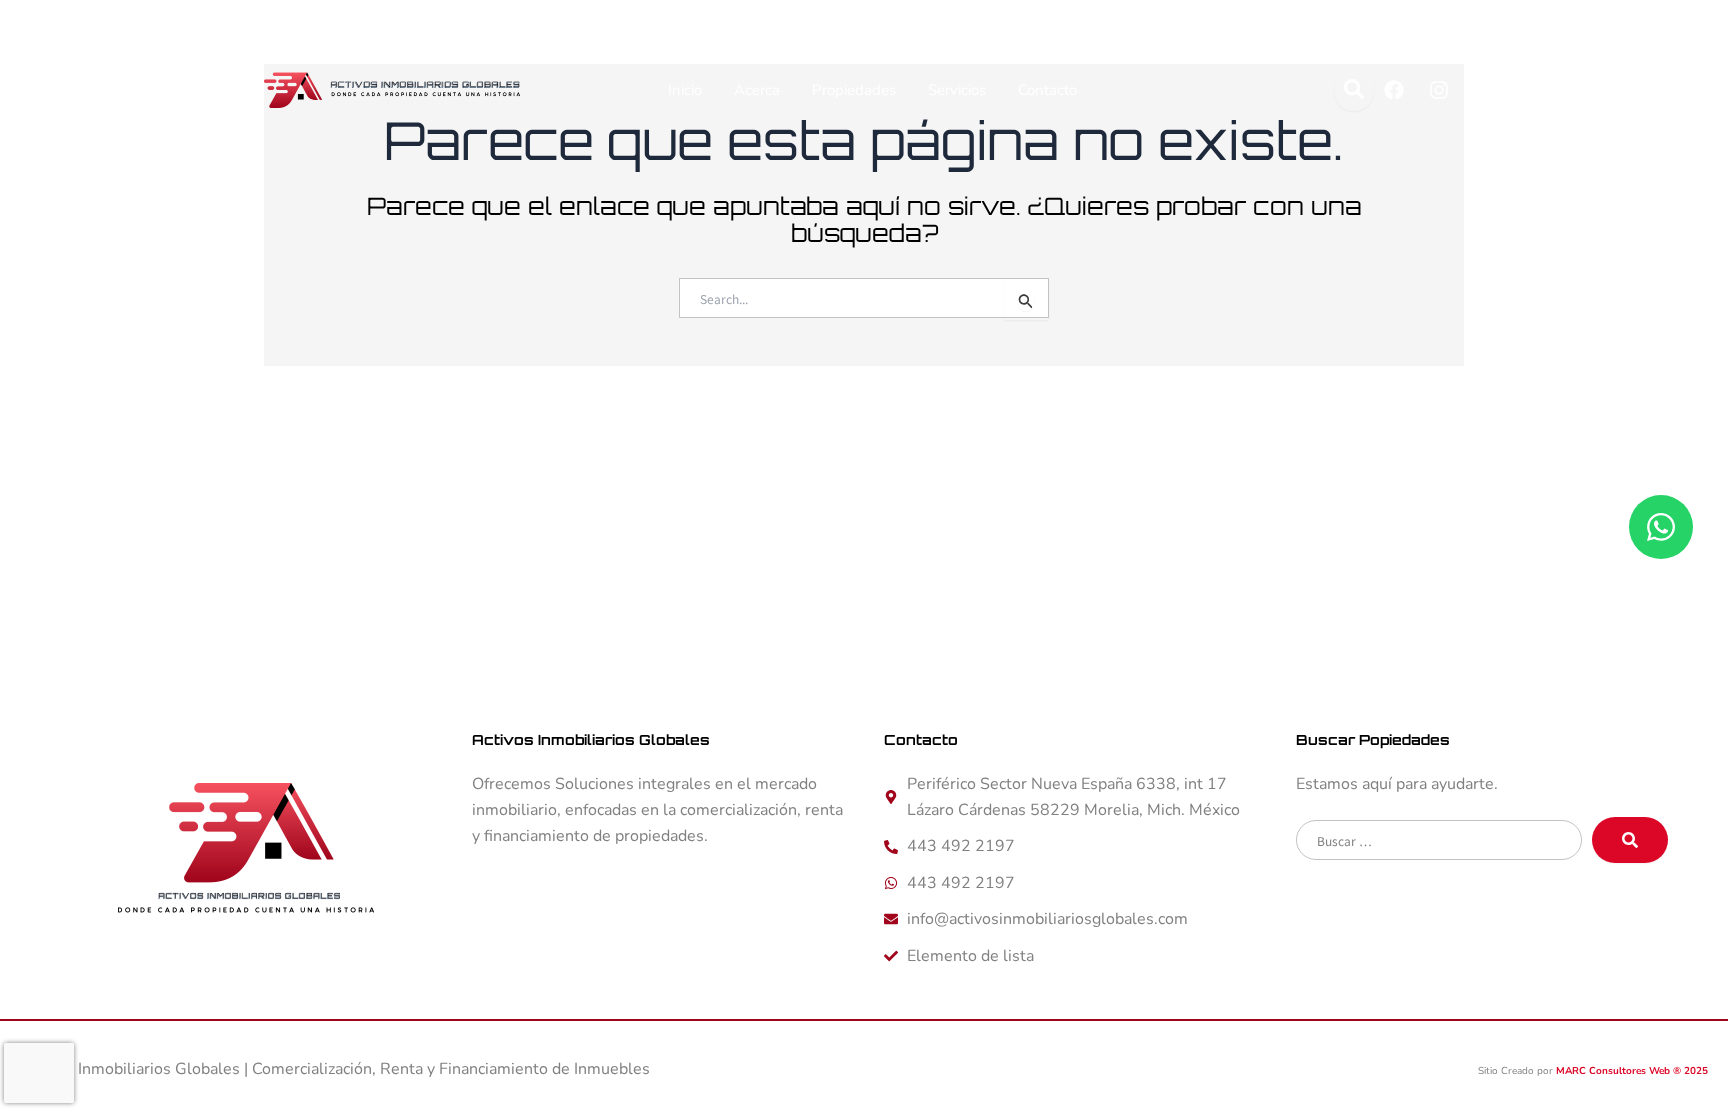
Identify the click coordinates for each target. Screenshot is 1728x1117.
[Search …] (1354, 90)
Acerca (757, 90)
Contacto (1047, 90)
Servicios (957, 90)
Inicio (685, 90)
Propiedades (854, 90)
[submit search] (1630, 840)
